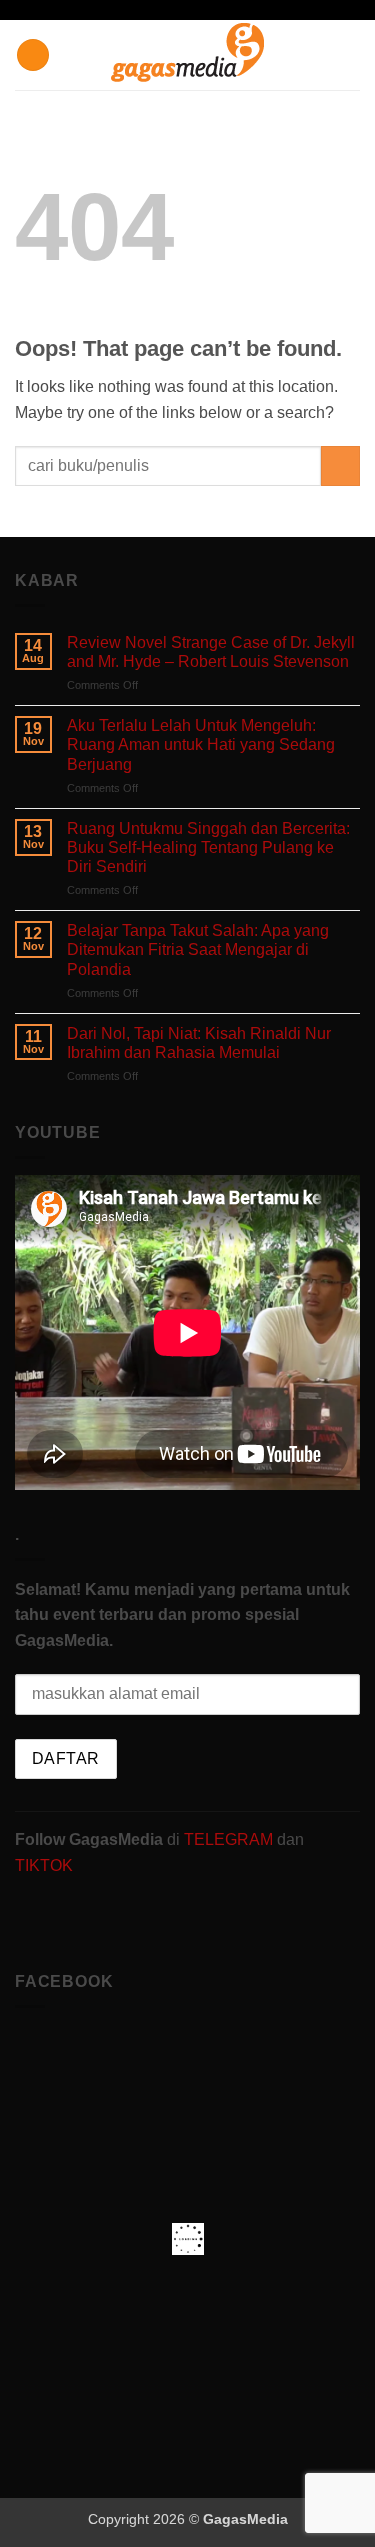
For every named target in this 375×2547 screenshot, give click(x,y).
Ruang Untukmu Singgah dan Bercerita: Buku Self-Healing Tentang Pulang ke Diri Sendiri (208, 847)
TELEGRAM (230, 1839)
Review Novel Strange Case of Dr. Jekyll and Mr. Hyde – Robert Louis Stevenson (211, 652)
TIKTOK (44, 1865)
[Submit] (340, 465)
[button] (33, 55)
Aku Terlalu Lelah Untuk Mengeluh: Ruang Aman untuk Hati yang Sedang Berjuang (201, 744)
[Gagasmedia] (187, 55)
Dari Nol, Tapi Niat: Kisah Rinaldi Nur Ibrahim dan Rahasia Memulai (199, 1043)
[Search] (352, 55)
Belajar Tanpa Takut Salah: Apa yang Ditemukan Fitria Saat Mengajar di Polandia (198, 949)
